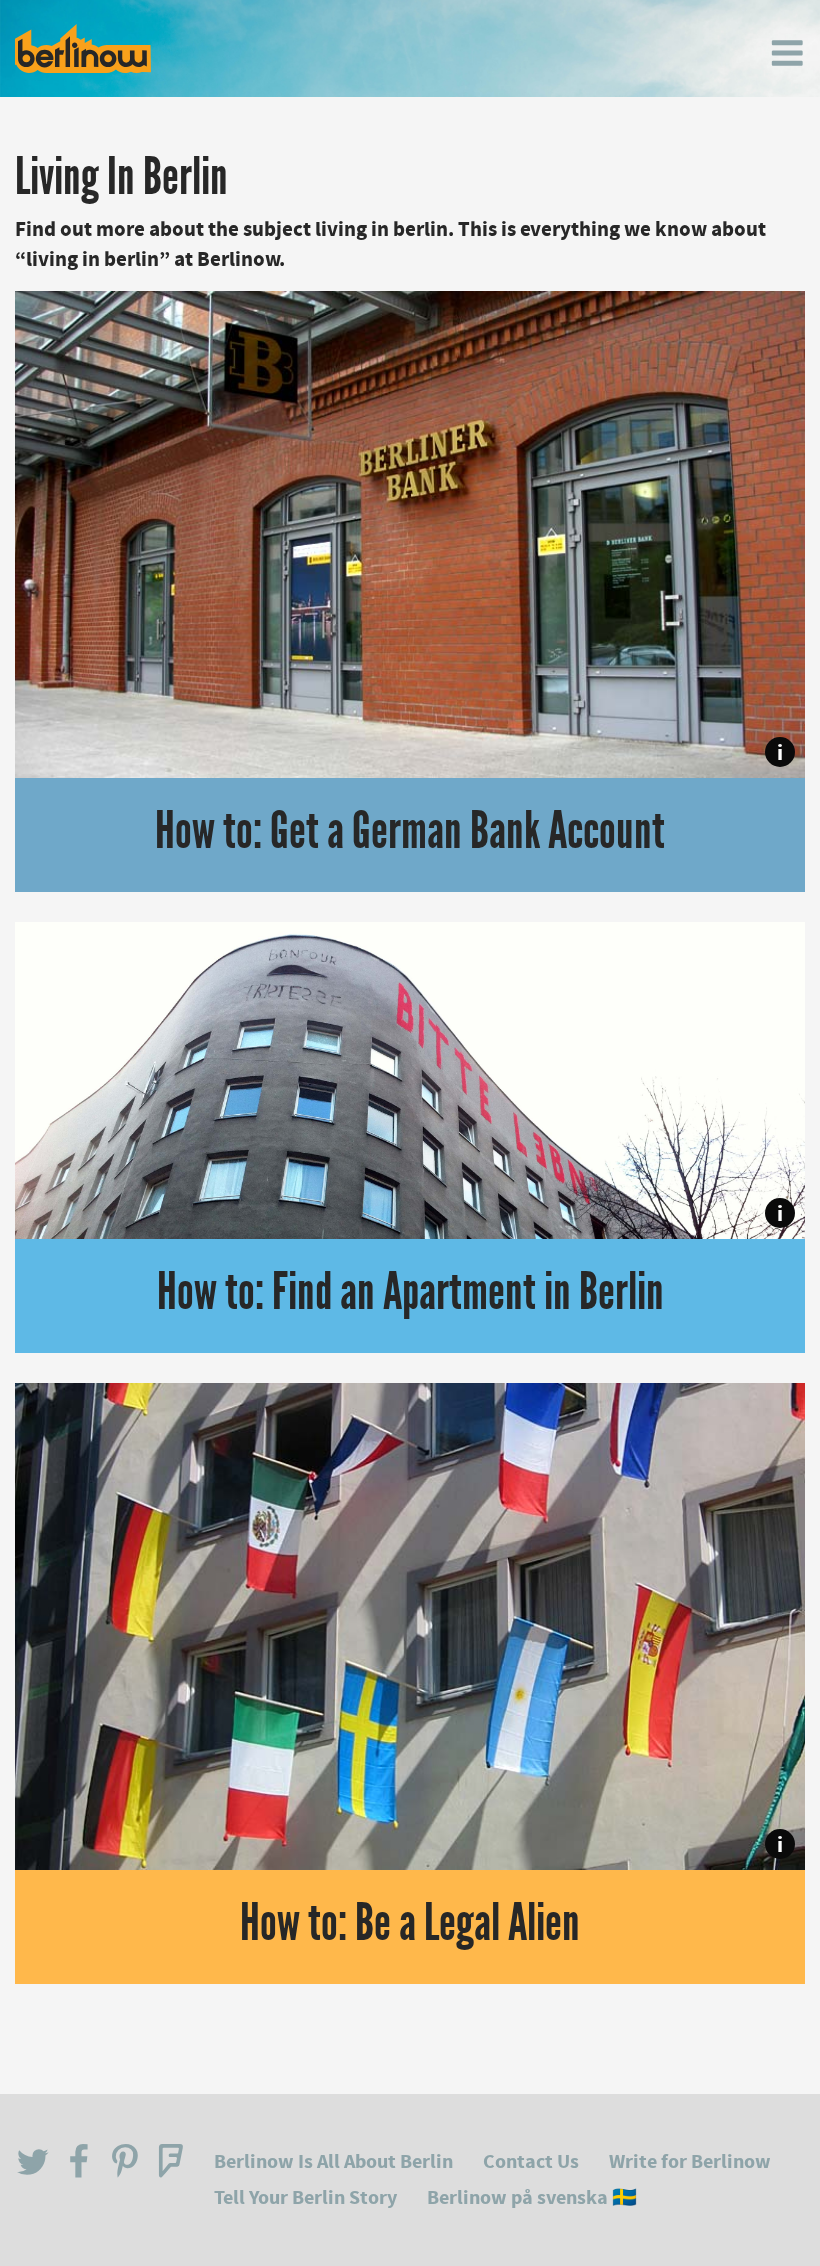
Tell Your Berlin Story (305, 2197)
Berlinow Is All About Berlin (333, 2161)
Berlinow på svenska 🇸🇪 (532, 2197)
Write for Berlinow (690, 2161)
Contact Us (531, 2161)
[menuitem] (787, 53)
